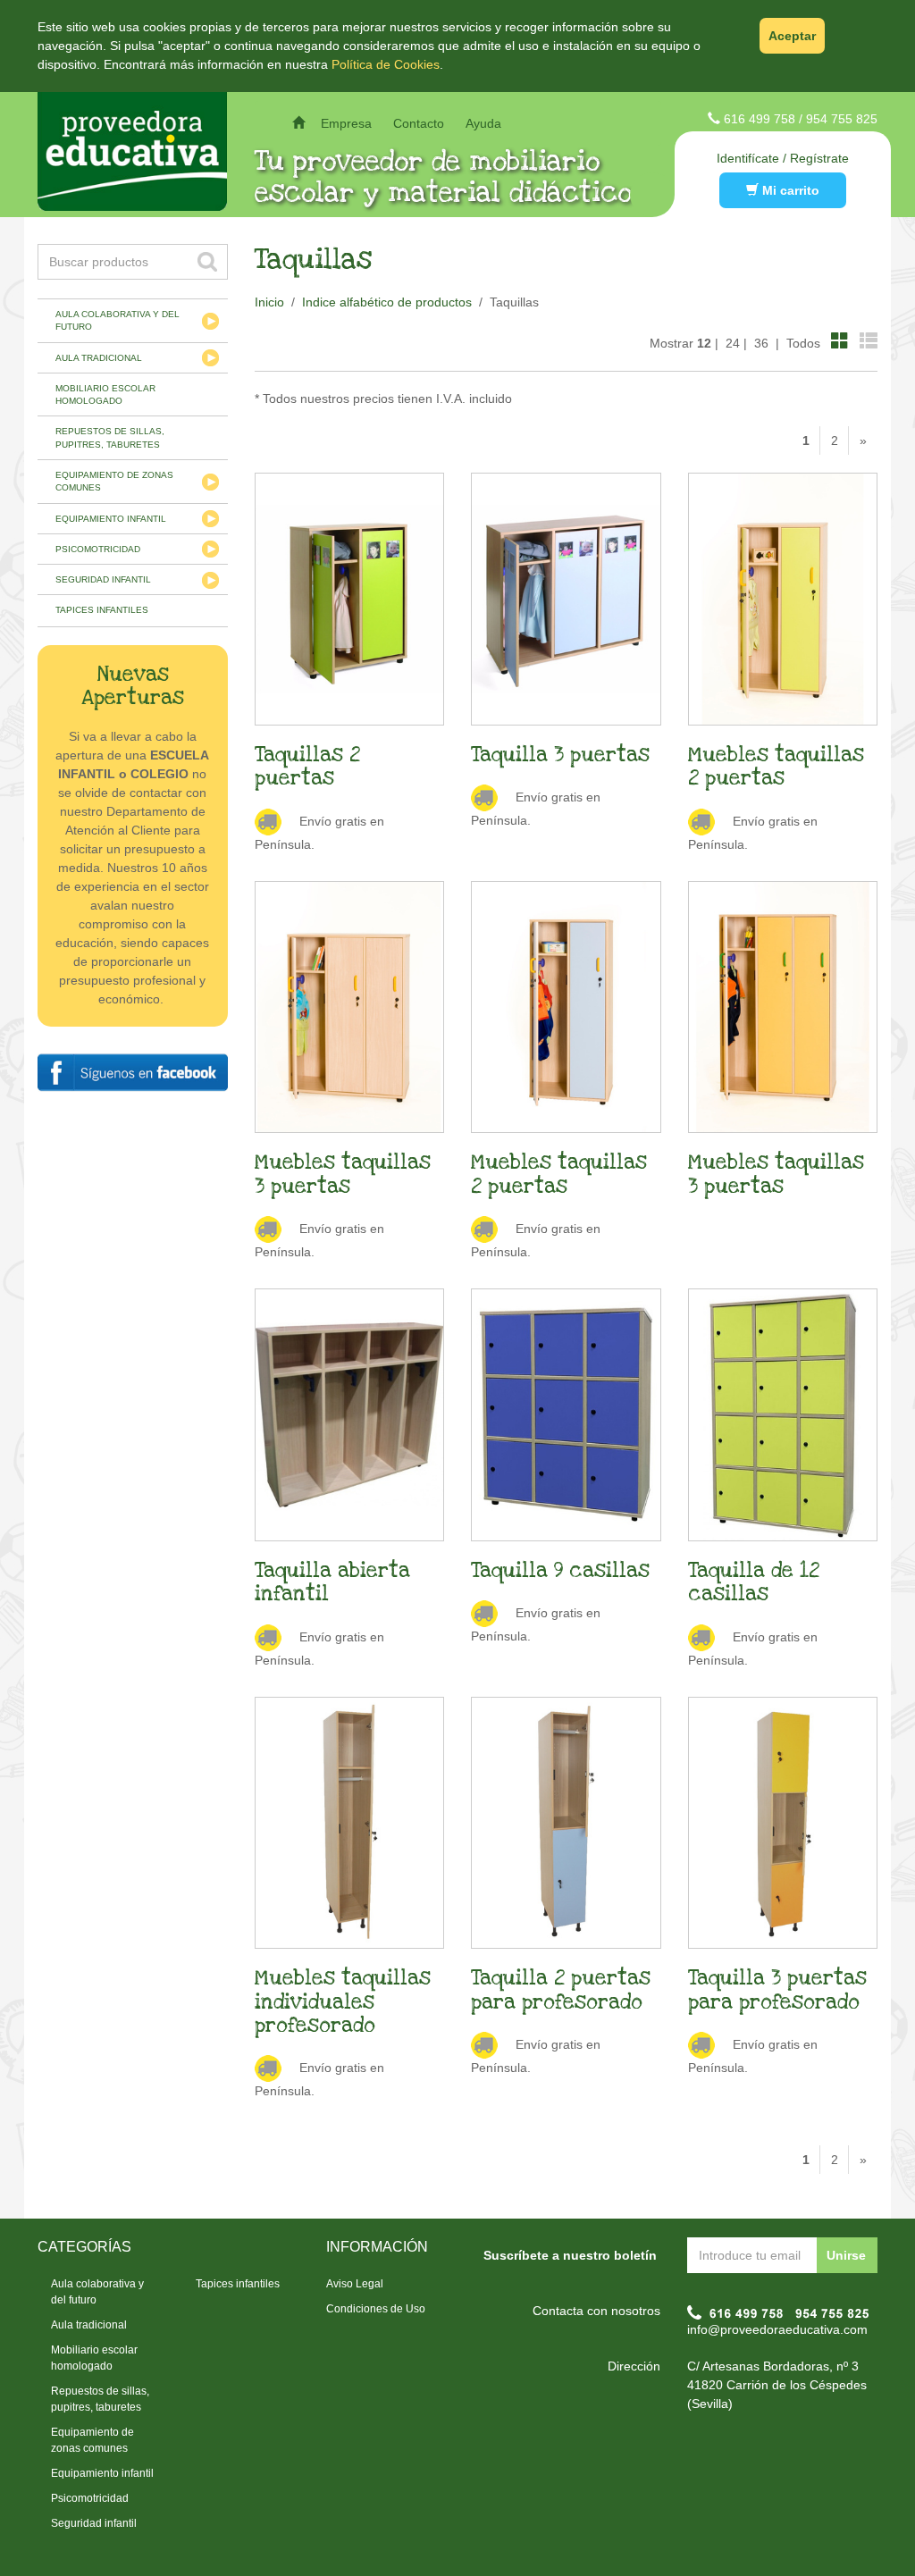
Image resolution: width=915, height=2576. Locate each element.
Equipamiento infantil (111, 519)
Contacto (419, 123)
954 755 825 (842, 119)
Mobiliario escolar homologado (105, 394)
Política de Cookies (386, 64)
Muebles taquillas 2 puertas (776, 767)
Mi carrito (789, 190)
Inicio (269, 302)
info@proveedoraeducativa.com (777, 2329)
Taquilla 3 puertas (560, 755)
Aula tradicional (99, 358)
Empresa (346, 123)
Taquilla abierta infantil (332, 1582)
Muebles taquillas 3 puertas (343, 1174)
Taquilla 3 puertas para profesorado (777, 1990)
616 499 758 (760, 119)
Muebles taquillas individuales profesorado (343, 2002)
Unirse (846, 2255)
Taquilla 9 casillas (560, 1571)
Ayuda (483, 123)
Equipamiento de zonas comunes (114, 481)
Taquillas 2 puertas (307, 767)
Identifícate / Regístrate (783, 158)
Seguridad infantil (103, 579)
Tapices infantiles (102, 610)
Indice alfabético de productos (387, 302)
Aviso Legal (355, 2284)
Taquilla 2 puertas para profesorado (561, 1990)
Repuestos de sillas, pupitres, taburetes (110, 437)
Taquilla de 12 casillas (754, 1582)
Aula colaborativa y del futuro (118, 320)
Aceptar (792, 36)
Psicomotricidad (98, 549)
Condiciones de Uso (376, 2309)
